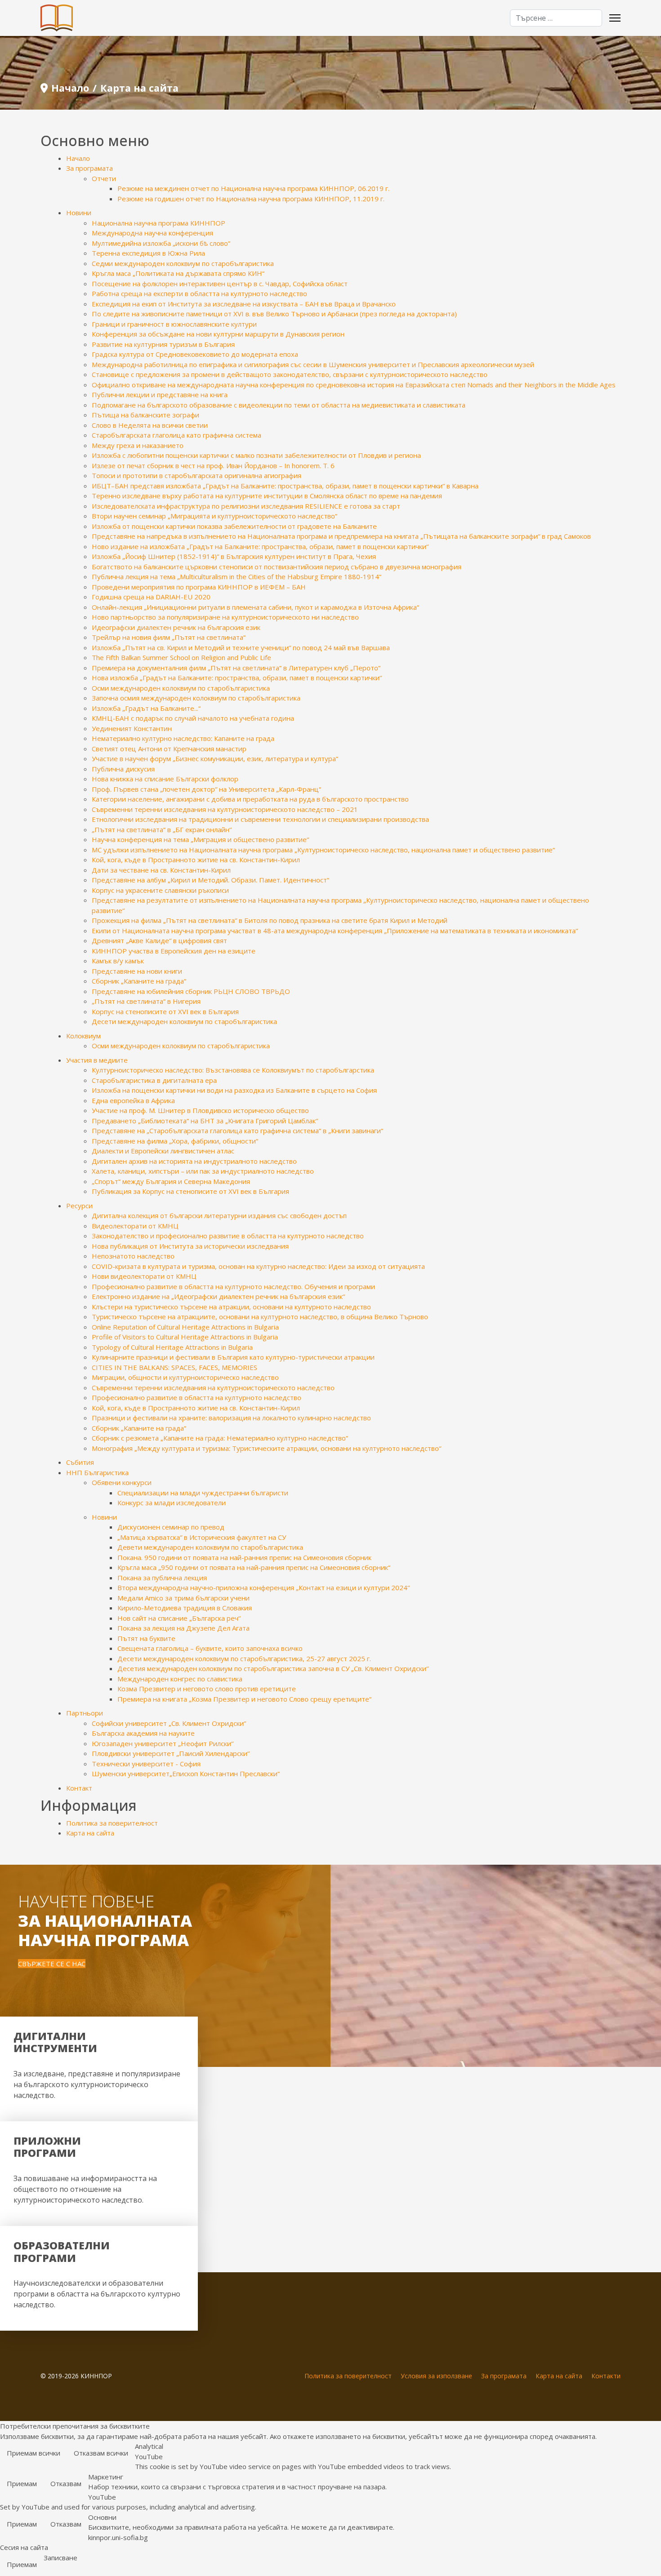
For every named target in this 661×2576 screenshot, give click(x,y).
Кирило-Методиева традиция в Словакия (185, 1608)
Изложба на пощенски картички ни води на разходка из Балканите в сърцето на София (234, 1090)
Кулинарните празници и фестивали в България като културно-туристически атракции (233, 1357)
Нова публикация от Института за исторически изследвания (190, 1246)
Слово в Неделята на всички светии (150, 425)
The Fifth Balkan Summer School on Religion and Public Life (181, 657)
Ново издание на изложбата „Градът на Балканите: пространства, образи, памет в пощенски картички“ (260, 546)
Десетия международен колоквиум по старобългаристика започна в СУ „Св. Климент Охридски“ (273, 1668)
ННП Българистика (97, 1472)
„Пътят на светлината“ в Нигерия (146, 1001)
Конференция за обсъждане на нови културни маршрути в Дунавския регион (218, 334)
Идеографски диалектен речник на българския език (176, 627)
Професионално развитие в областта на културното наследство (197, 1397)
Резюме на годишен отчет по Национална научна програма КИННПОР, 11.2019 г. (251, 199)
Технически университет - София (146, 1764)
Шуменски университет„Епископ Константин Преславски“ (186, 1773)
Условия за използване (436, 2376)
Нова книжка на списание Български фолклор (165, 779)
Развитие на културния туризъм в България (163, 344)
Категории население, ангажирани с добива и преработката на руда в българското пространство (250, 799)
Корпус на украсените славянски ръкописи (160, 890)
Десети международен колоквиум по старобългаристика (184, 1021)
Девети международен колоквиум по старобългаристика (210, 1547)
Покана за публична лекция (162, 1578)
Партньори (85, 1713)
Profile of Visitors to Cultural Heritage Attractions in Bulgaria (185, 1337)
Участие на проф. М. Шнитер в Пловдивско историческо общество (200, 1110)
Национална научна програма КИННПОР (159, 223)
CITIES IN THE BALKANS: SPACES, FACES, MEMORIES (174, 1367)
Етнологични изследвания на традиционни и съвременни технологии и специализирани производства (260, 819)
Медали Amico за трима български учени (183, 1598)
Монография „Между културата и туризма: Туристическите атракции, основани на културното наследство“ (266, 1448)
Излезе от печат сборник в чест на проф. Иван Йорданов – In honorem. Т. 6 (213, 466)
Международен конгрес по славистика (180, 1679)
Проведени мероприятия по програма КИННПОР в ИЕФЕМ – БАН (199, 587)
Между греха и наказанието (138, 445)
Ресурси (79, 1206)
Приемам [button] (22, 2483)
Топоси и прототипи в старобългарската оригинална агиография (197, 475)
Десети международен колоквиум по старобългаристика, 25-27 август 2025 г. (244, 1658)
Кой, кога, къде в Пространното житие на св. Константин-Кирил (196, 860)
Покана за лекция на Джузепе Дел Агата (183, 1628)
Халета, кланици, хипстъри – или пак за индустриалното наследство (203, 1171)
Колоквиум (83, 1036)
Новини (79, 213)
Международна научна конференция (152, 233)
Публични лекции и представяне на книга (160, 395)
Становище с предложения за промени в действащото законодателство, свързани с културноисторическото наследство (290, 374)
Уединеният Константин (132, 728)
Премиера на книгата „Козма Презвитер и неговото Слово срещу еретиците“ (244, 1699)
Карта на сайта (90, 1833)
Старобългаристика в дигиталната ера (154, 1080)
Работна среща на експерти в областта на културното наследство (199, 293)
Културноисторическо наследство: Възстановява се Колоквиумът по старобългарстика (233, 1070)
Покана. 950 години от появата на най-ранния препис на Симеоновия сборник (244, 1557)
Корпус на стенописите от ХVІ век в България (165, 1011)
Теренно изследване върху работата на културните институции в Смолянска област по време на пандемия (267, 496)
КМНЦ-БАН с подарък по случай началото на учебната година (193, 718)
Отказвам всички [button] (101, 2453)
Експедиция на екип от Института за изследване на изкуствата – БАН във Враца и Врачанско (244, 304)
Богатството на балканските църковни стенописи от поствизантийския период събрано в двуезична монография (277, 567)
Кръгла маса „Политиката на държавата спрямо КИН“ (178, 273)
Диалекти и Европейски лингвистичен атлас (163, 1151)
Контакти (606, 2376)
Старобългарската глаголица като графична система (176, 435)
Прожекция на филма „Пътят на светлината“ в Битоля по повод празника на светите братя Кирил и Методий (270, 920)
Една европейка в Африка (133, 1100)
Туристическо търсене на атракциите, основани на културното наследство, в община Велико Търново (260, 1317)
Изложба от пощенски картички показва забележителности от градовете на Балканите (234, 526)
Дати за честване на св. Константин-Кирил (161, 870)
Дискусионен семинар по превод (171, 1527)
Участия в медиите (97, 1060)
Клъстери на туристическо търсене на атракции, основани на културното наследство (231, 1307)
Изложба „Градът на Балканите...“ (146, 708)
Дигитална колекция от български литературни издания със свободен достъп (219, 1215)
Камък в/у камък (118, 961)
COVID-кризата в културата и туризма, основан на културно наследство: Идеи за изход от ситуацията (258, 1266)
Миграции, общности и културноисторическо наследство (185, 1377)
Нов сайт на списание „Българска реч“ (179, 1618)
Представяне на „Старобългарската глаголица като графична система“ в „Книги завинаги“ (237, 1131)
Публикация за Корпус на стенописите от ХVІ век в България (190, 1191)
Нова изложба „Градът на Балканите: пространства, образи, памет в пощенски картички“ (237, 678)
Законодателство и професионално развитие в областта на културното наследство (228, 1236)
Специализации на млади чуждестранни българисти (203, 1493)
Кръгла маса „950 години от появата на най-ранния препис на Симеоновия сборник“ (254, 1567)
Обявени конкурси (122, 1482)
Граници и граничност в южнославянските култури (174, 324)
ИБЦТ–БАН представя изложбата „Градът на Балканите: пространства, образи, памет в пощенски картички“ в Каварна (285, 486)
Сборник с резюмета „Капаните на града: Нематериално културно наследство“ (220, 1438)
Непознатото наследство (133, 1256)
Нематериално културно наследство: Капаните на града (183, 738)
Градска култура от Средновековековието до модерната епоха (195, 354)
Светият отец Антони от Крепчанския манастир (169, 749)
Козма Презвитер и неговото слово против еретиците (207, 1689)
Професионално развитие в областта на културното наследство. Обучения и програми (233, 1286)
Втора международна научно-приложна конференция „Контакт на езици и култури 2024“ (264, 1587)
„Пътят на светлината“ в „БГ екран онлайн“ (162, 829)
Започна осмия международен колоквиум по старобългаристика (196, 698)
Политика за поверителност (112, 1823)
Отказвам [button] (66, 2483)
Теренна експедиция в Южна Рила (148, 253)
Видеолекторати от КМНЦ (135, 1226)
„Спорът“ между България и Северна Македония (171, 1181)
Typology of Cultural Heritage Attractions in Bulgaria (172, 1347)
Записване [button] (60, 2558)
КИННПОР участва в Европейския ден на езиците (174, 951)
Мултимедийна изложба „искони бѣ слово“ (161, 243)
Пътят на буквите (146, 1638)
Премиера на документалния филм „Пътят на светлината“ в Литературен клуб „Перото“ (236, 668)
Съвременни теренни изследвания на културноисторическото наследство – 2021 (225, 809)
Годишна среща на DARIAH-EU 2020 (151, 597)
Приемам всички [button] (33, 2453)
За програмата (89, 168)
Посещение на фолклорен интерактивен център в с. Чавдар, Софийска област (220, 284)
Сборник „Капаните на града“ (139, 981)
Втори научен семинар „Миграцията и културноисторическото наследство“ (214, 516)
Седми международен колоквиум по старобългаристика (183, 263)
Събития (80, 1462)
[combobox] (556, 18)
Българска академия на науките (143, 1733)
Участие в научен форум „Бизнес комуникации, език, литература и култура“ (215, 758)
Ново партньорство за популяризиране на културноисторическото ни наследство (225, 617)
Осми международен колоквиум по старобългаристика (181, 688)
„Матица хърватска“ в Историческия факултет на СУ (202, 1537)
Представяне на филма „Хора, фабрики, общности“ (175, 1141)
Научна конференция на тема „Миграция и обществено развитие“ (200, 839)
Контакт (79, 1788)
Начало (78, 158)
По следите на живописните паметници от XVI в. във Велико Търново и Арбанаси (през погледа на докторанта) (274, 314)
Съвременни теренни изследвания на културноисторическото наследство (213, 1388)
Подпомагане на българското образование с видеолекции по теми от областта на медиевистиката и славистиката (279, 405)
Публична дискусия (123, 769)
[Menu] (615, 18)
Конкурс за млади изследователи (172, 1503)
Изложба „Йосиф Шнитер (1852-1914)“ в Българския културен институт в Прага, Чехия (234, 556)
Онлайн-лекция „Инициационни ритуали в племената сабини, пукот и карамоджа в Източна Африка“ (255, 607)
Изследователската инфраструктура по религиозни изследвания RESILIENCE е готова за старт (246, 506)
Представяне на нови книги (137, 971)
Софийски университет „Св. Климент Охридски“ (169, 1723)
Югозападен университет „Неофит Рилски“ (163, 1743)
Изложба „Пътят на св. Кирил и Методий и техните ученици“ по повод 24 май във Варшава (241, 647)
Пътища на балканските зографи (145, 415)
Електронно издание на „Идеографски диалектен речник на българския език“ (218, 1296)
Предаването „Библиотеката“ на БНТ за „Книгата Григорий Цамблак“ (205, 1121)
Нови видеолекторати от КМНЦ (144, 1276)
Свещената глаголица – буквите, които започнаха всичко (210, 1648)
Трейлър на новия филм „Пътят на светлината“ (169, 637)
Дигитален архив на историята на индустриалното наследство (194, 1161)
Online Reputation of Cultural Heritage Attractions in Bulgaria (185, 1327)
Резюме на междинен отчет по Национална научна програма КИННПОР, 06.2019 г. (253, 188)
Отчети (104, 178)
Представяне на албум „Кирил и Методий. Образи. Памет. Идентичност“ (210, 880)
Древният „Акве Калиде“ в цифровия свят (159, 940)
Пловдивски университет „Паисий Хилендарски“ (171, 1753)
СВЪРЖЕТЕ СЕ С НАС (52, 1964)
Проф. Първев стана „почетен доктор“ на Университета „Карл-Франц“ (206, 789)
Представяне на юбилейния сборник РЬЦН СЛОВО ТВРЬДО (191, 991)
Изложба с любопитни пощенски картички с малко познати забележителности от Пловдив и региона (256, 455)
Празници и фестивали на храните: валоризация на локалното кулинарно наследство (231, 1418)
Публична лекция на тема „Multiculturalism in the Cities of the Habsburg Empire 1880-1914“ (237, 576)
